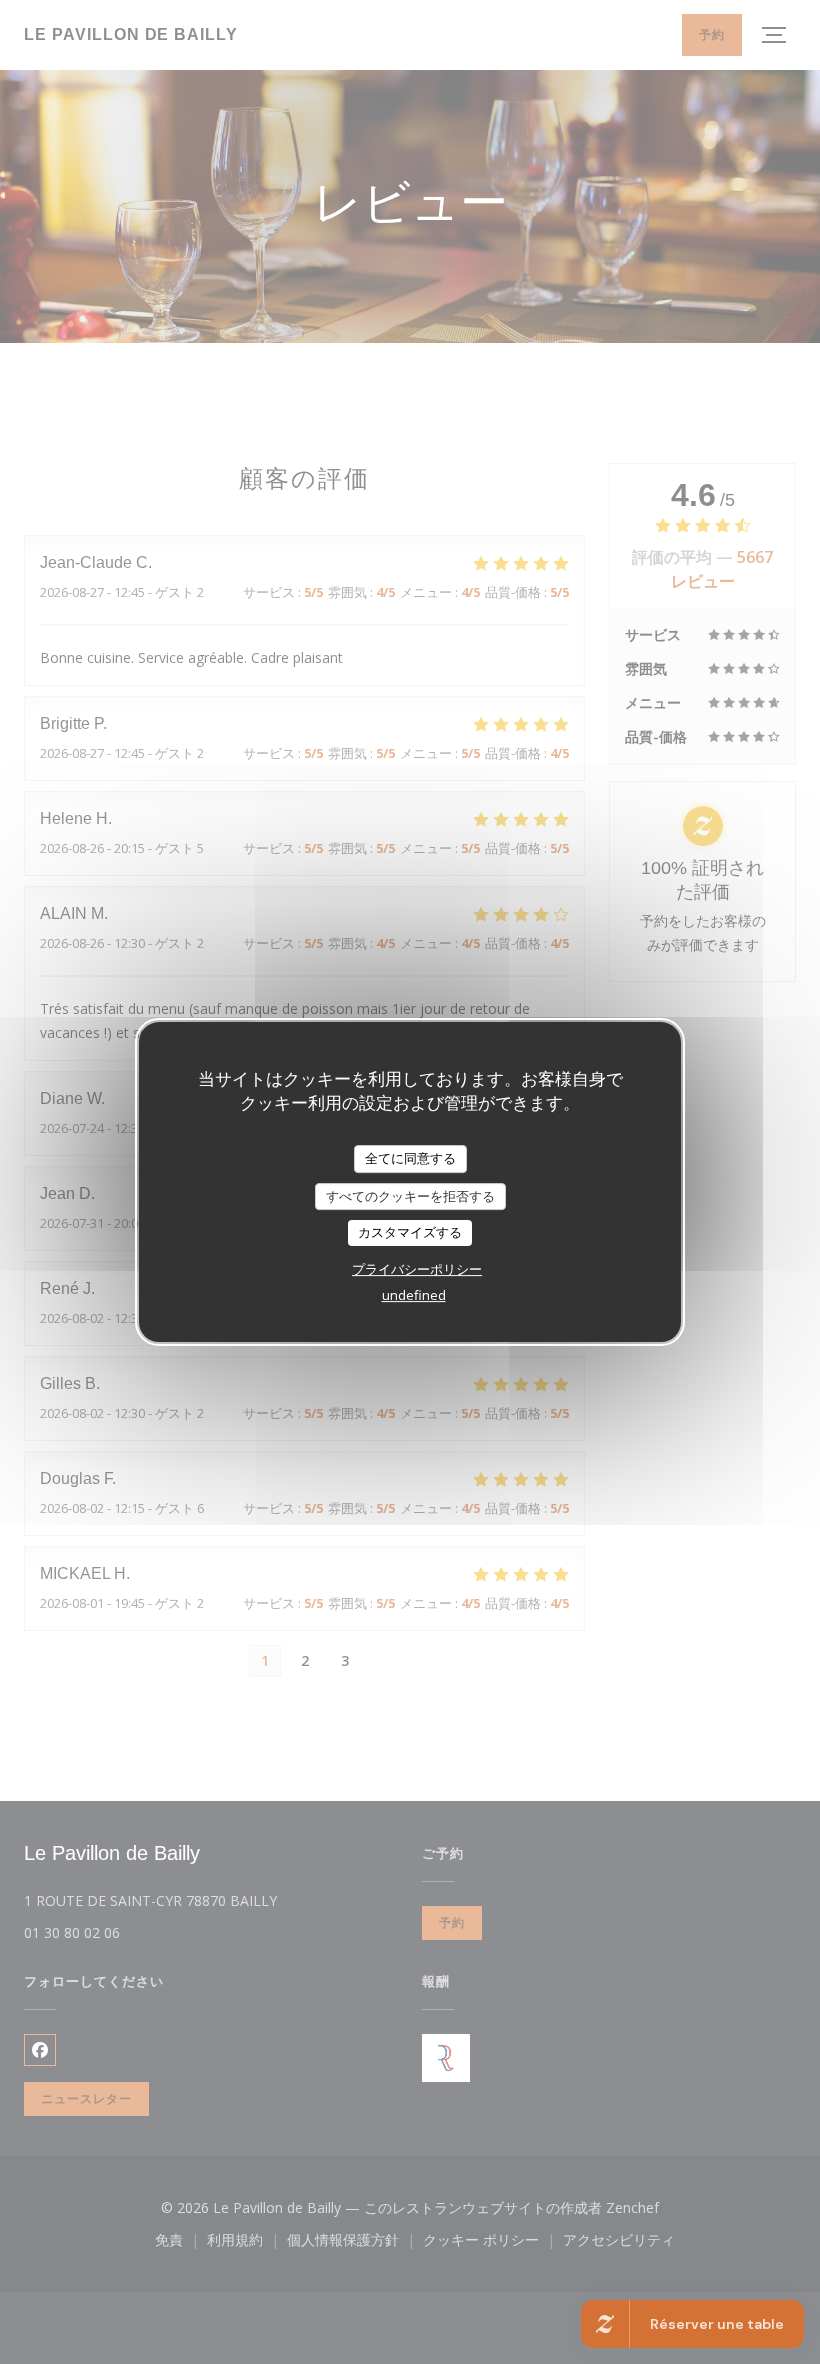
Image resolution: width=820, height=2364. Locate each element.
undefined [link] (414, 1295)
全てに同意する (410, 1158)
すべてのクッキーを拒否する (410, 1196)
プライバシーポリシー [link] (417, 1269)
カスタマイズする (410, 1232)
